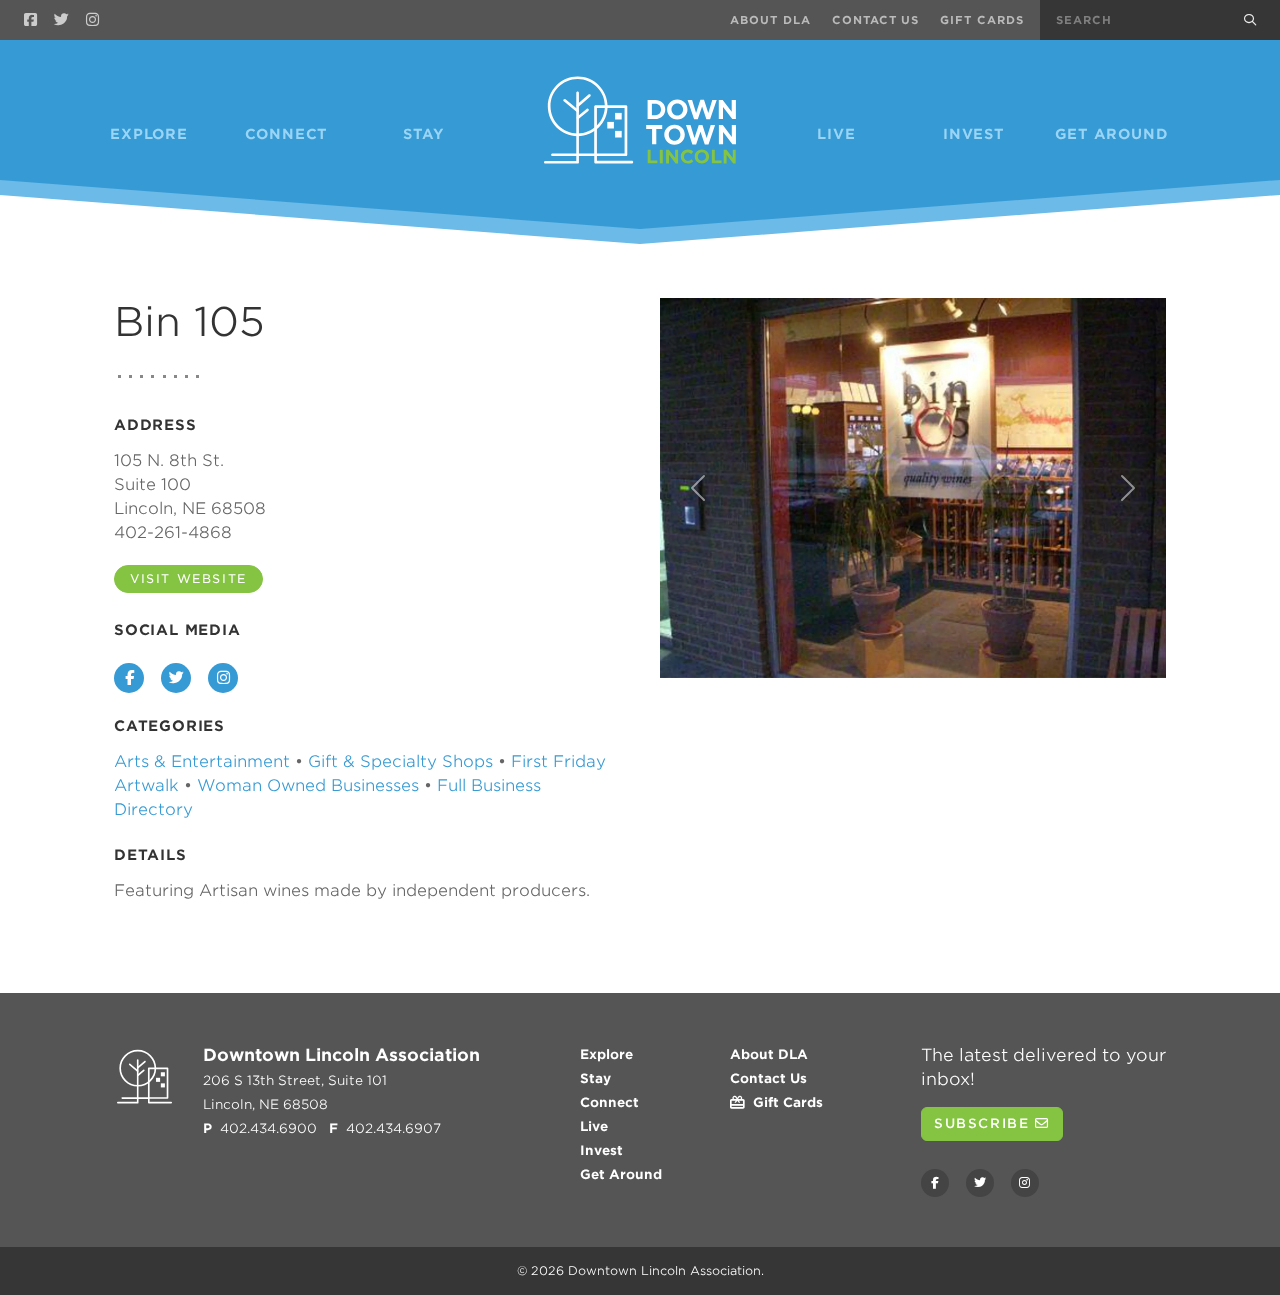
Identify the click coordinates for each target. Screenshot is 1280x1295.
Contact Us (876, 20)
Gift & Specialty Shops (400, 761)
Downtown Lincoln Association (664, 1270)
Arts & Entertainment (202, 761)
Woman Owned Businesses (308, 785)
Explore (149, 134)
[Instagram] (92, 20)
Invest (974, 134)
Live (836, 134)
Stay (424, 134)
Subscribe (984, 1123)
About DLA (770, 20)
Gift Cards (982, 20)
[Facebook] (30, 20)
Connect (287, 134)
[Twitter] (61, 20)
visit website (188, 578)
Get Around (1112, 134)
